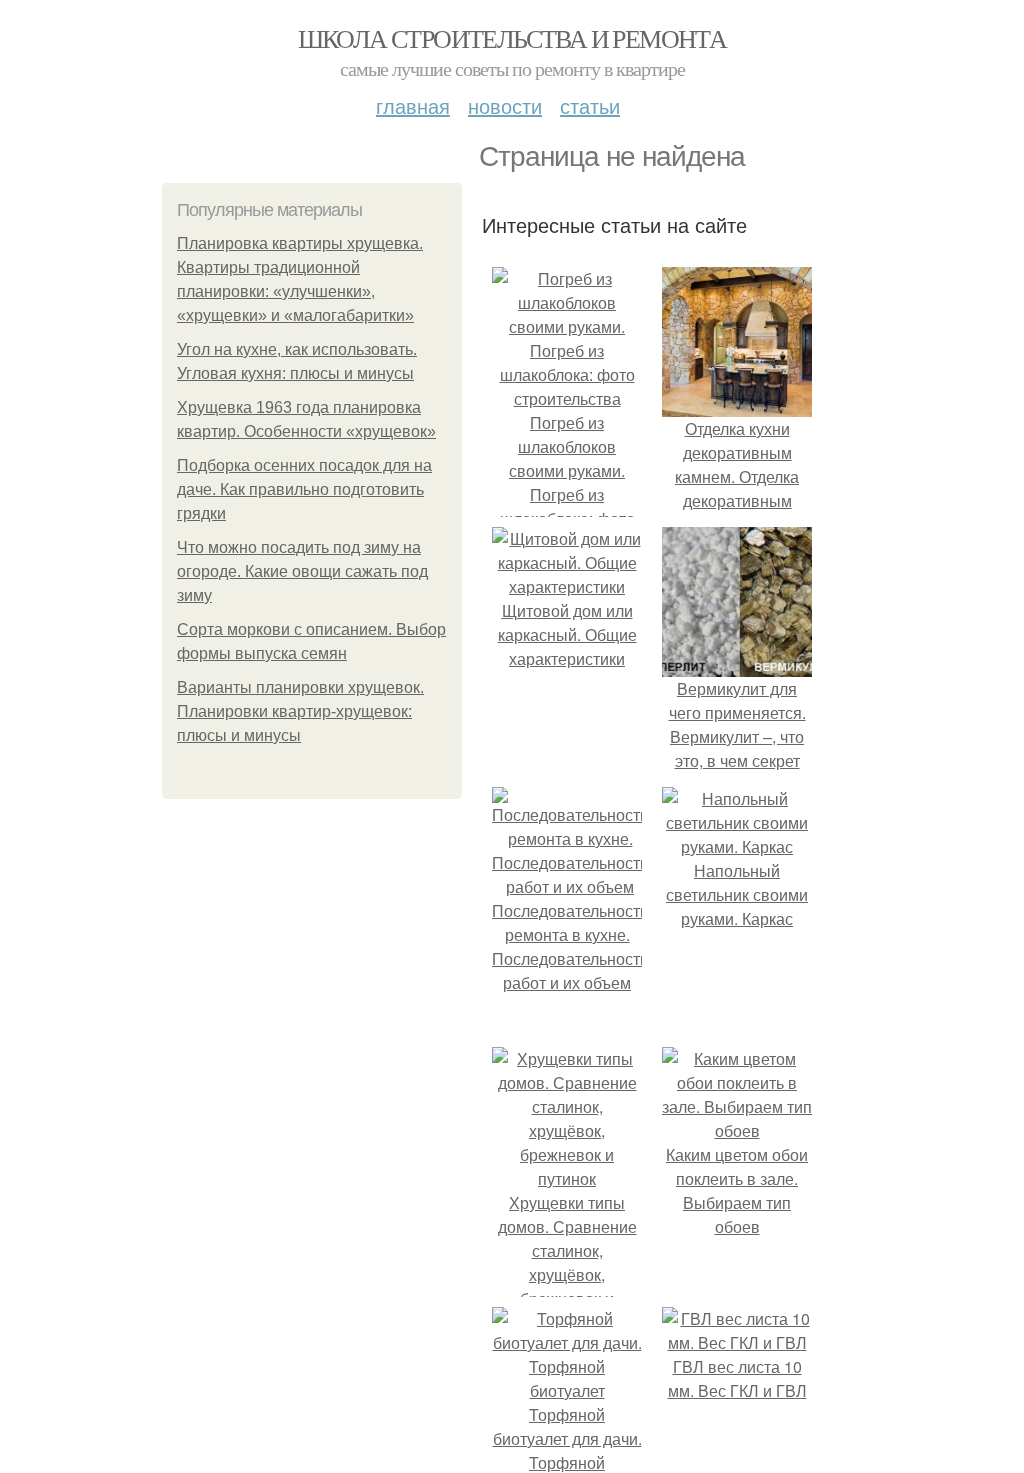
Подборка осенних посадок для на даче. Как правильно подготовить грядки (304, 489)
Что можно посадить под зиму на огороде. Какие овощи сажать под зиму (302, 571)
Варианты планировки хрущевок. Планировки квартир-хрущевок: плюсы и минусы (300, 711)
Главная (413, 105)
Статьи (590, 105)
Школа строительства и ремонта (512, 38)
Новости (505, 105)
